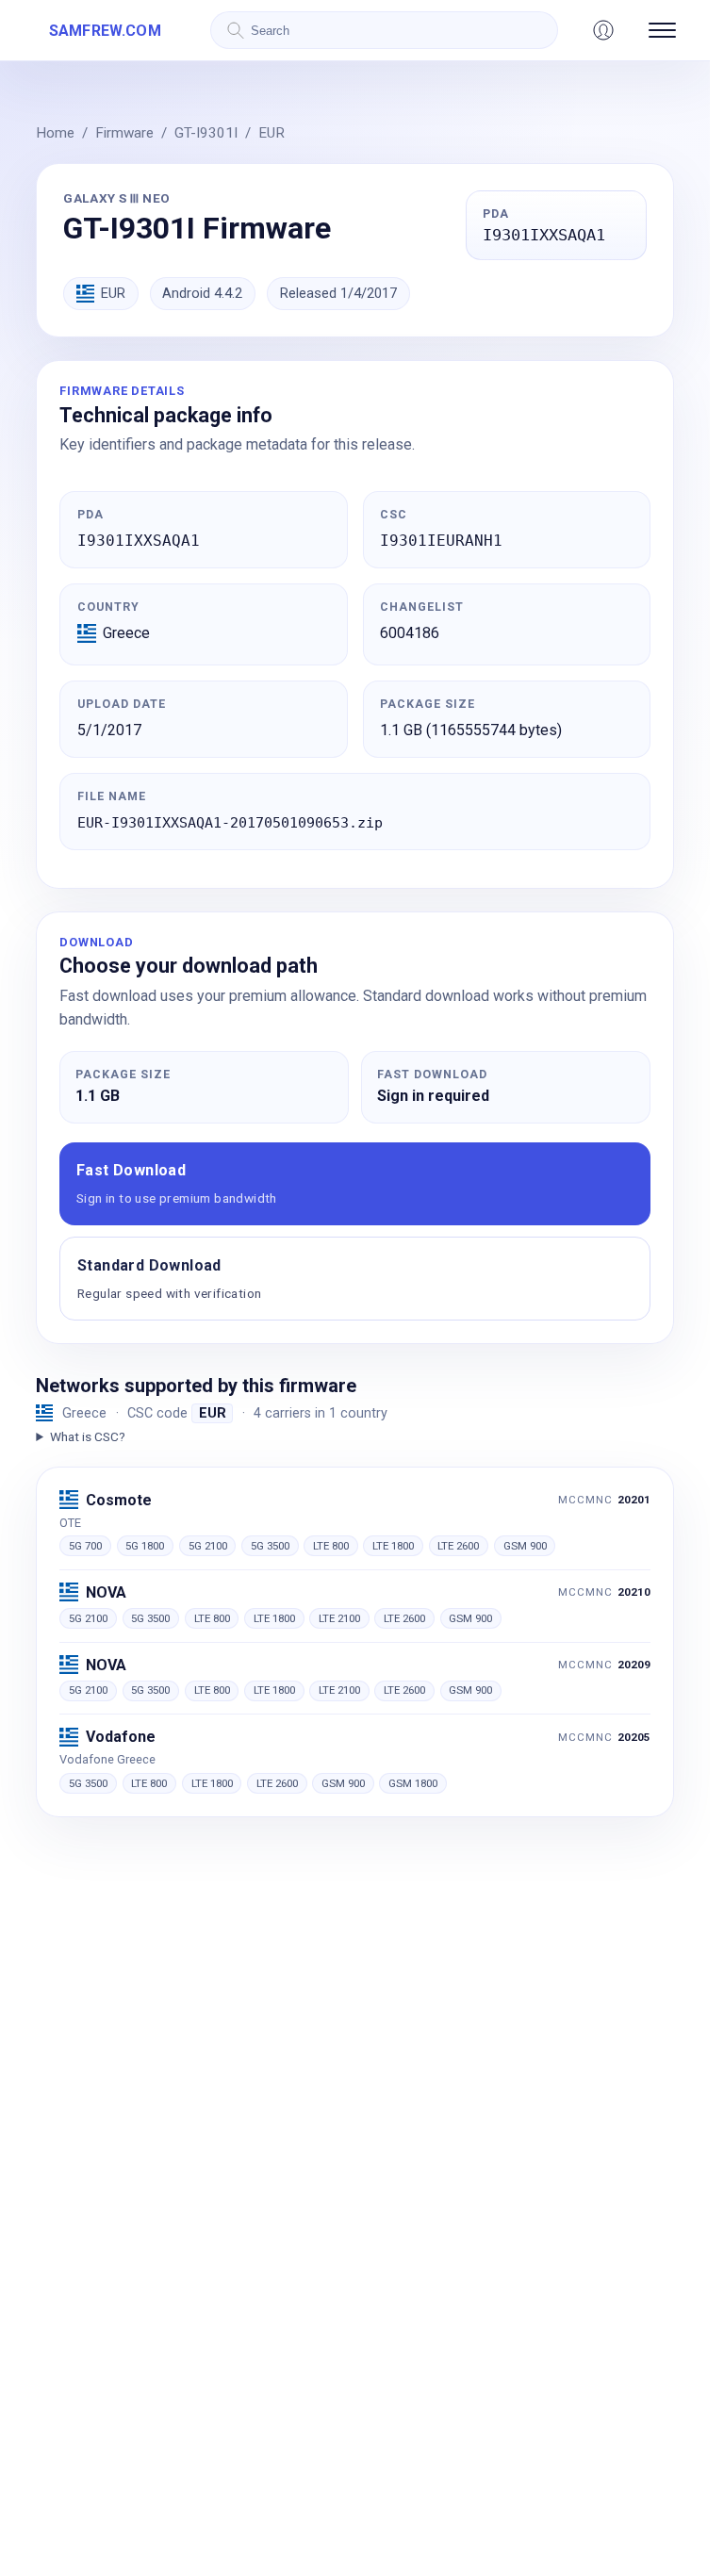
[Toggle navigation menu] (662, 30)
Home (55, 133)
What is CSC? (87, 1436)
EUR (271, 133)
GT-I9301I (206, 133)
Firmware (124, 133)
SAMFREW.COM (105, 31)
